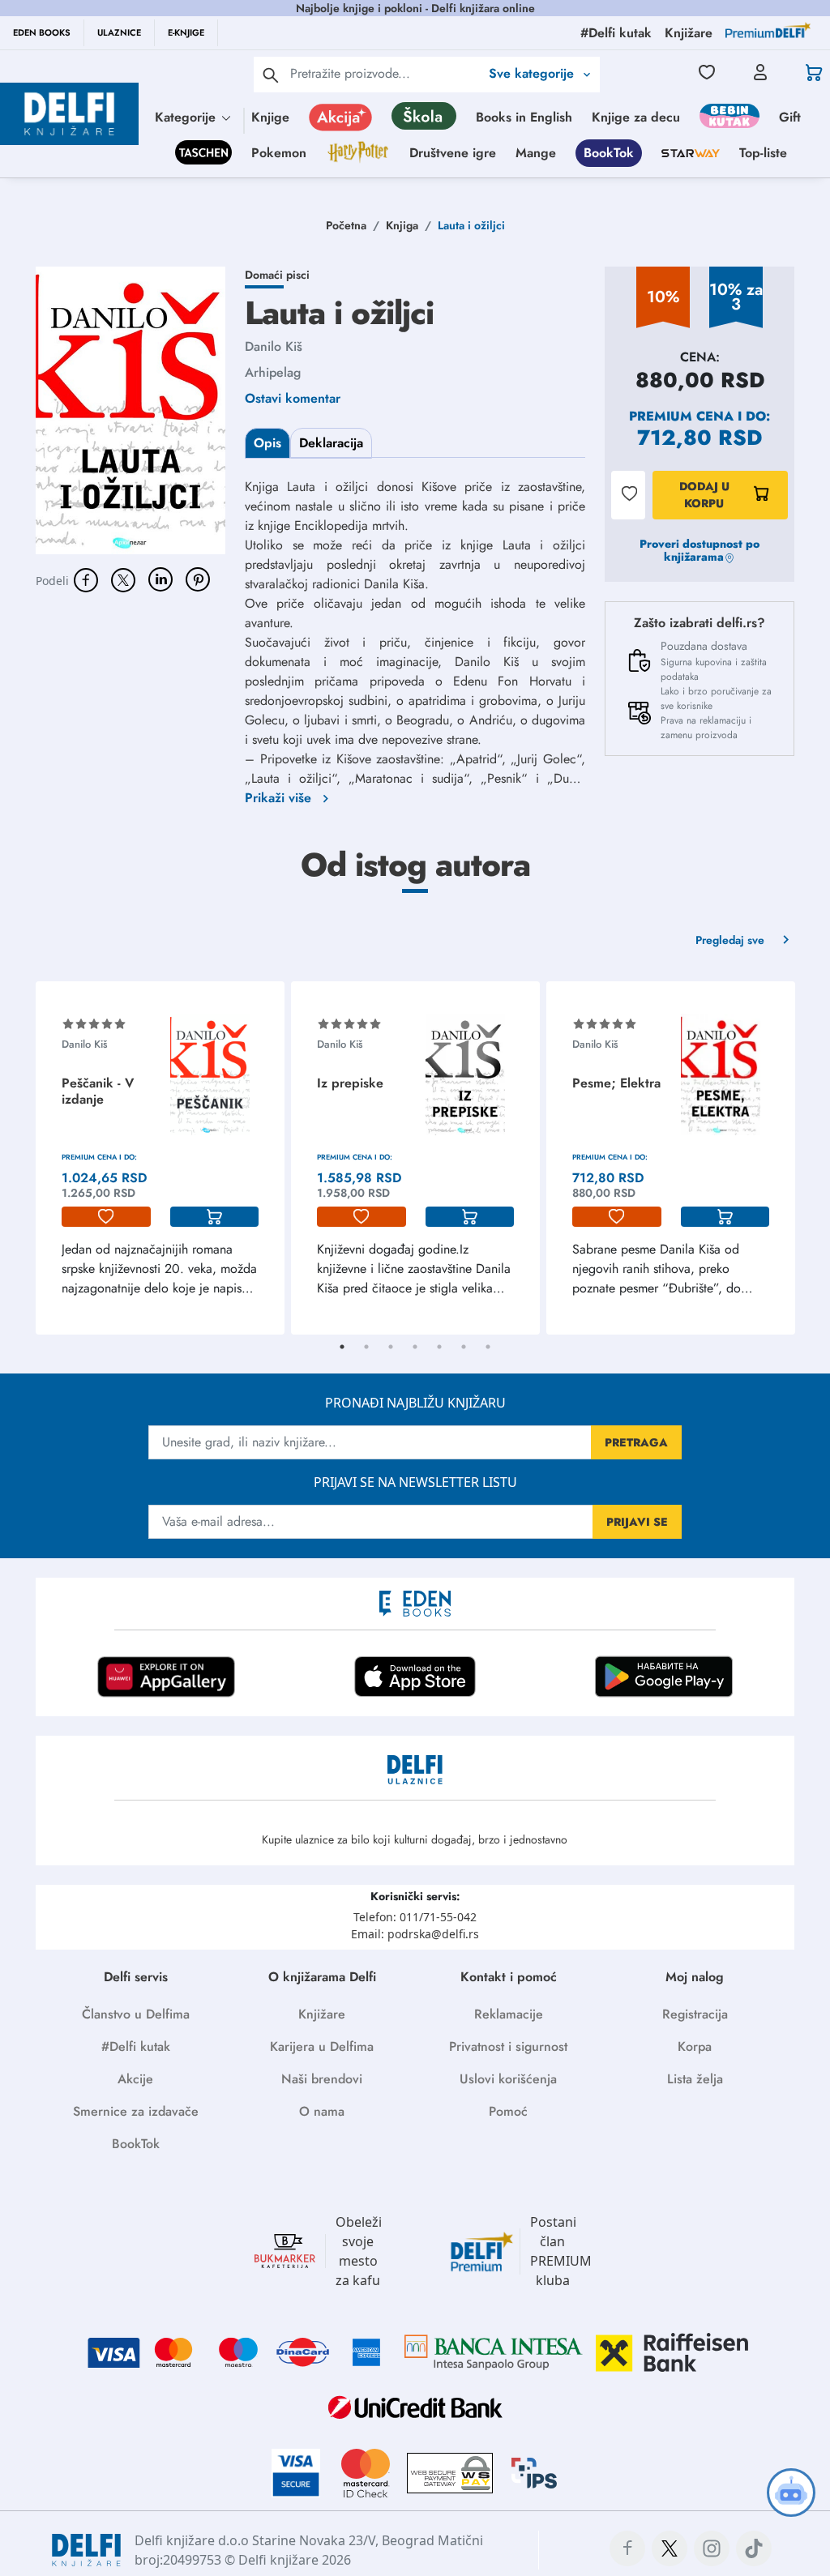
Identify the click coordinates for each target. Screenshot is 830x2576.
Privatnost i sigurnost (508, 2046)
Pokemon (279, 153)
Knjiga (402, 225)
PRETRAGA (636, 1442)
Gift (790, 117)
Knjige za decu (636, 117)
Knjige (270, 117)
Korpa (695, 2046)
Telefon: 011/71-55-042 (415, 1917)
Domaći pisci (277, 275)
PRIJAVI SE (637, 1522)
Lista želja (695, 2079)
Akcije (135, 2079)
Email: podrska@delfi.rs (415, 1934)
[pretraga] (271, 75)
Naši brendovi (322, 2079)
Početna (346, 225)
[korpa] (215, 1217)
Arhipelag (273, 372)
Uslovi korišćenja (508, 2079)
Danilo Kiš (274, 346)
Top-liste (763, 153)
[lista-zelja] (106, 1217)
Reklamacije (509, 2014)
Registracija (695, 2014)
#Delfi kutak (136, 2046)
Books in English (524, 117)
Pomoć (508, 2111)
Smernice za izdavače (136, 2111)
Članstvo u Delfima (136, 2014)
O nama (322, 2111)
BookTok (609, 153)
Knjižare (322, 2014)
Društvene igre (453, 153)
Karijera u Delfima (322, 2046)
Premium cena (681, 416)
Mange (536, 153)
